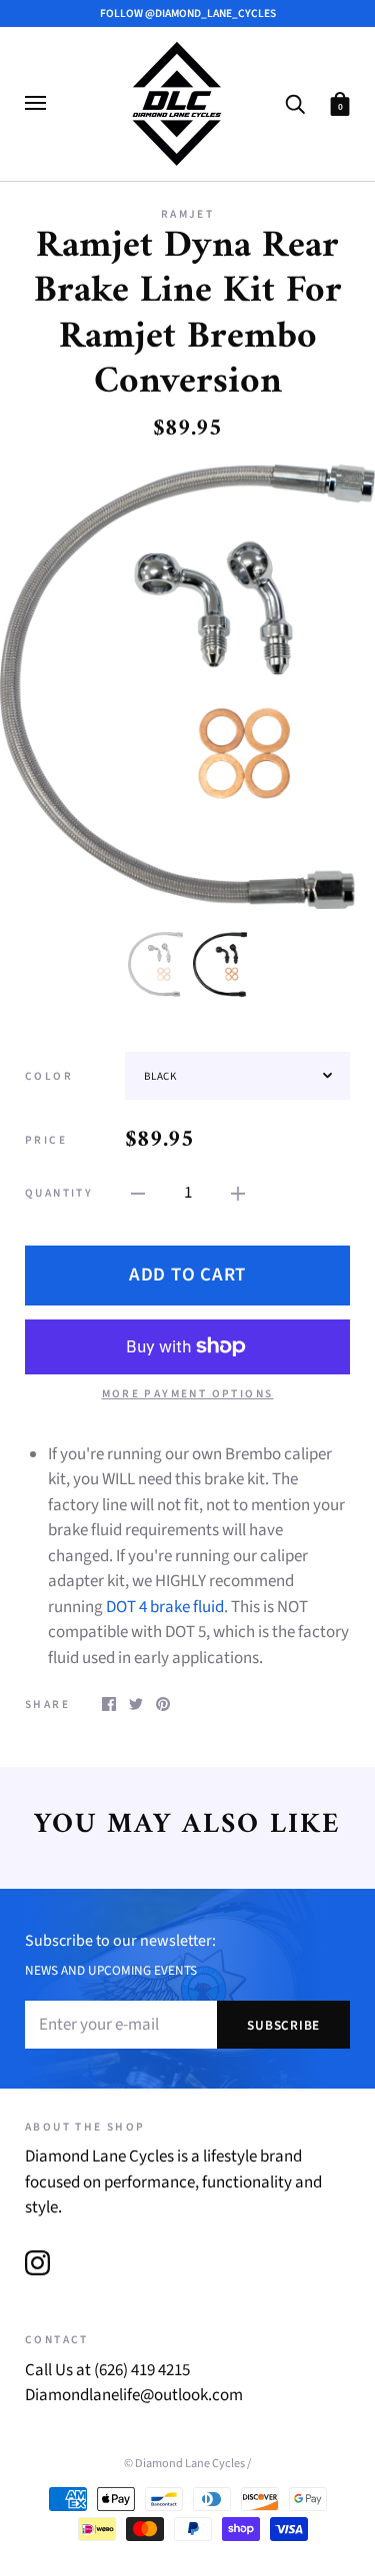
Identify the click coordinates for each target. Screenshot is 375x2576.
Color (49, 1076)
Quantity (59, 1193)
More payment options (188, 1394)
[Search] (295, 102)
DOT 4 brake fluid (165, 1607)
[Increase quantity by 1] (238, 1194)
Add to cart (187, 1275)
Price (46, 1140)
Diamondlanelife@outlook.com (134, 2395)
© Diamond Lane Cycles (184, 2463)
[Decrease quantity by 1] (138, 1194)
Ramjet (187, 214)
